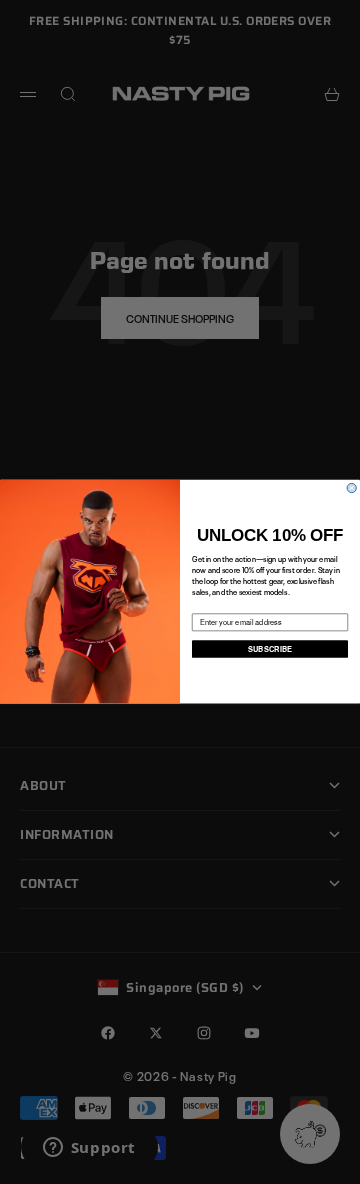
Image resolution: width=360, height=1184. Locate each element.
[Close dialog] (351, 488)
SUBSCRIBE (270, 649)
